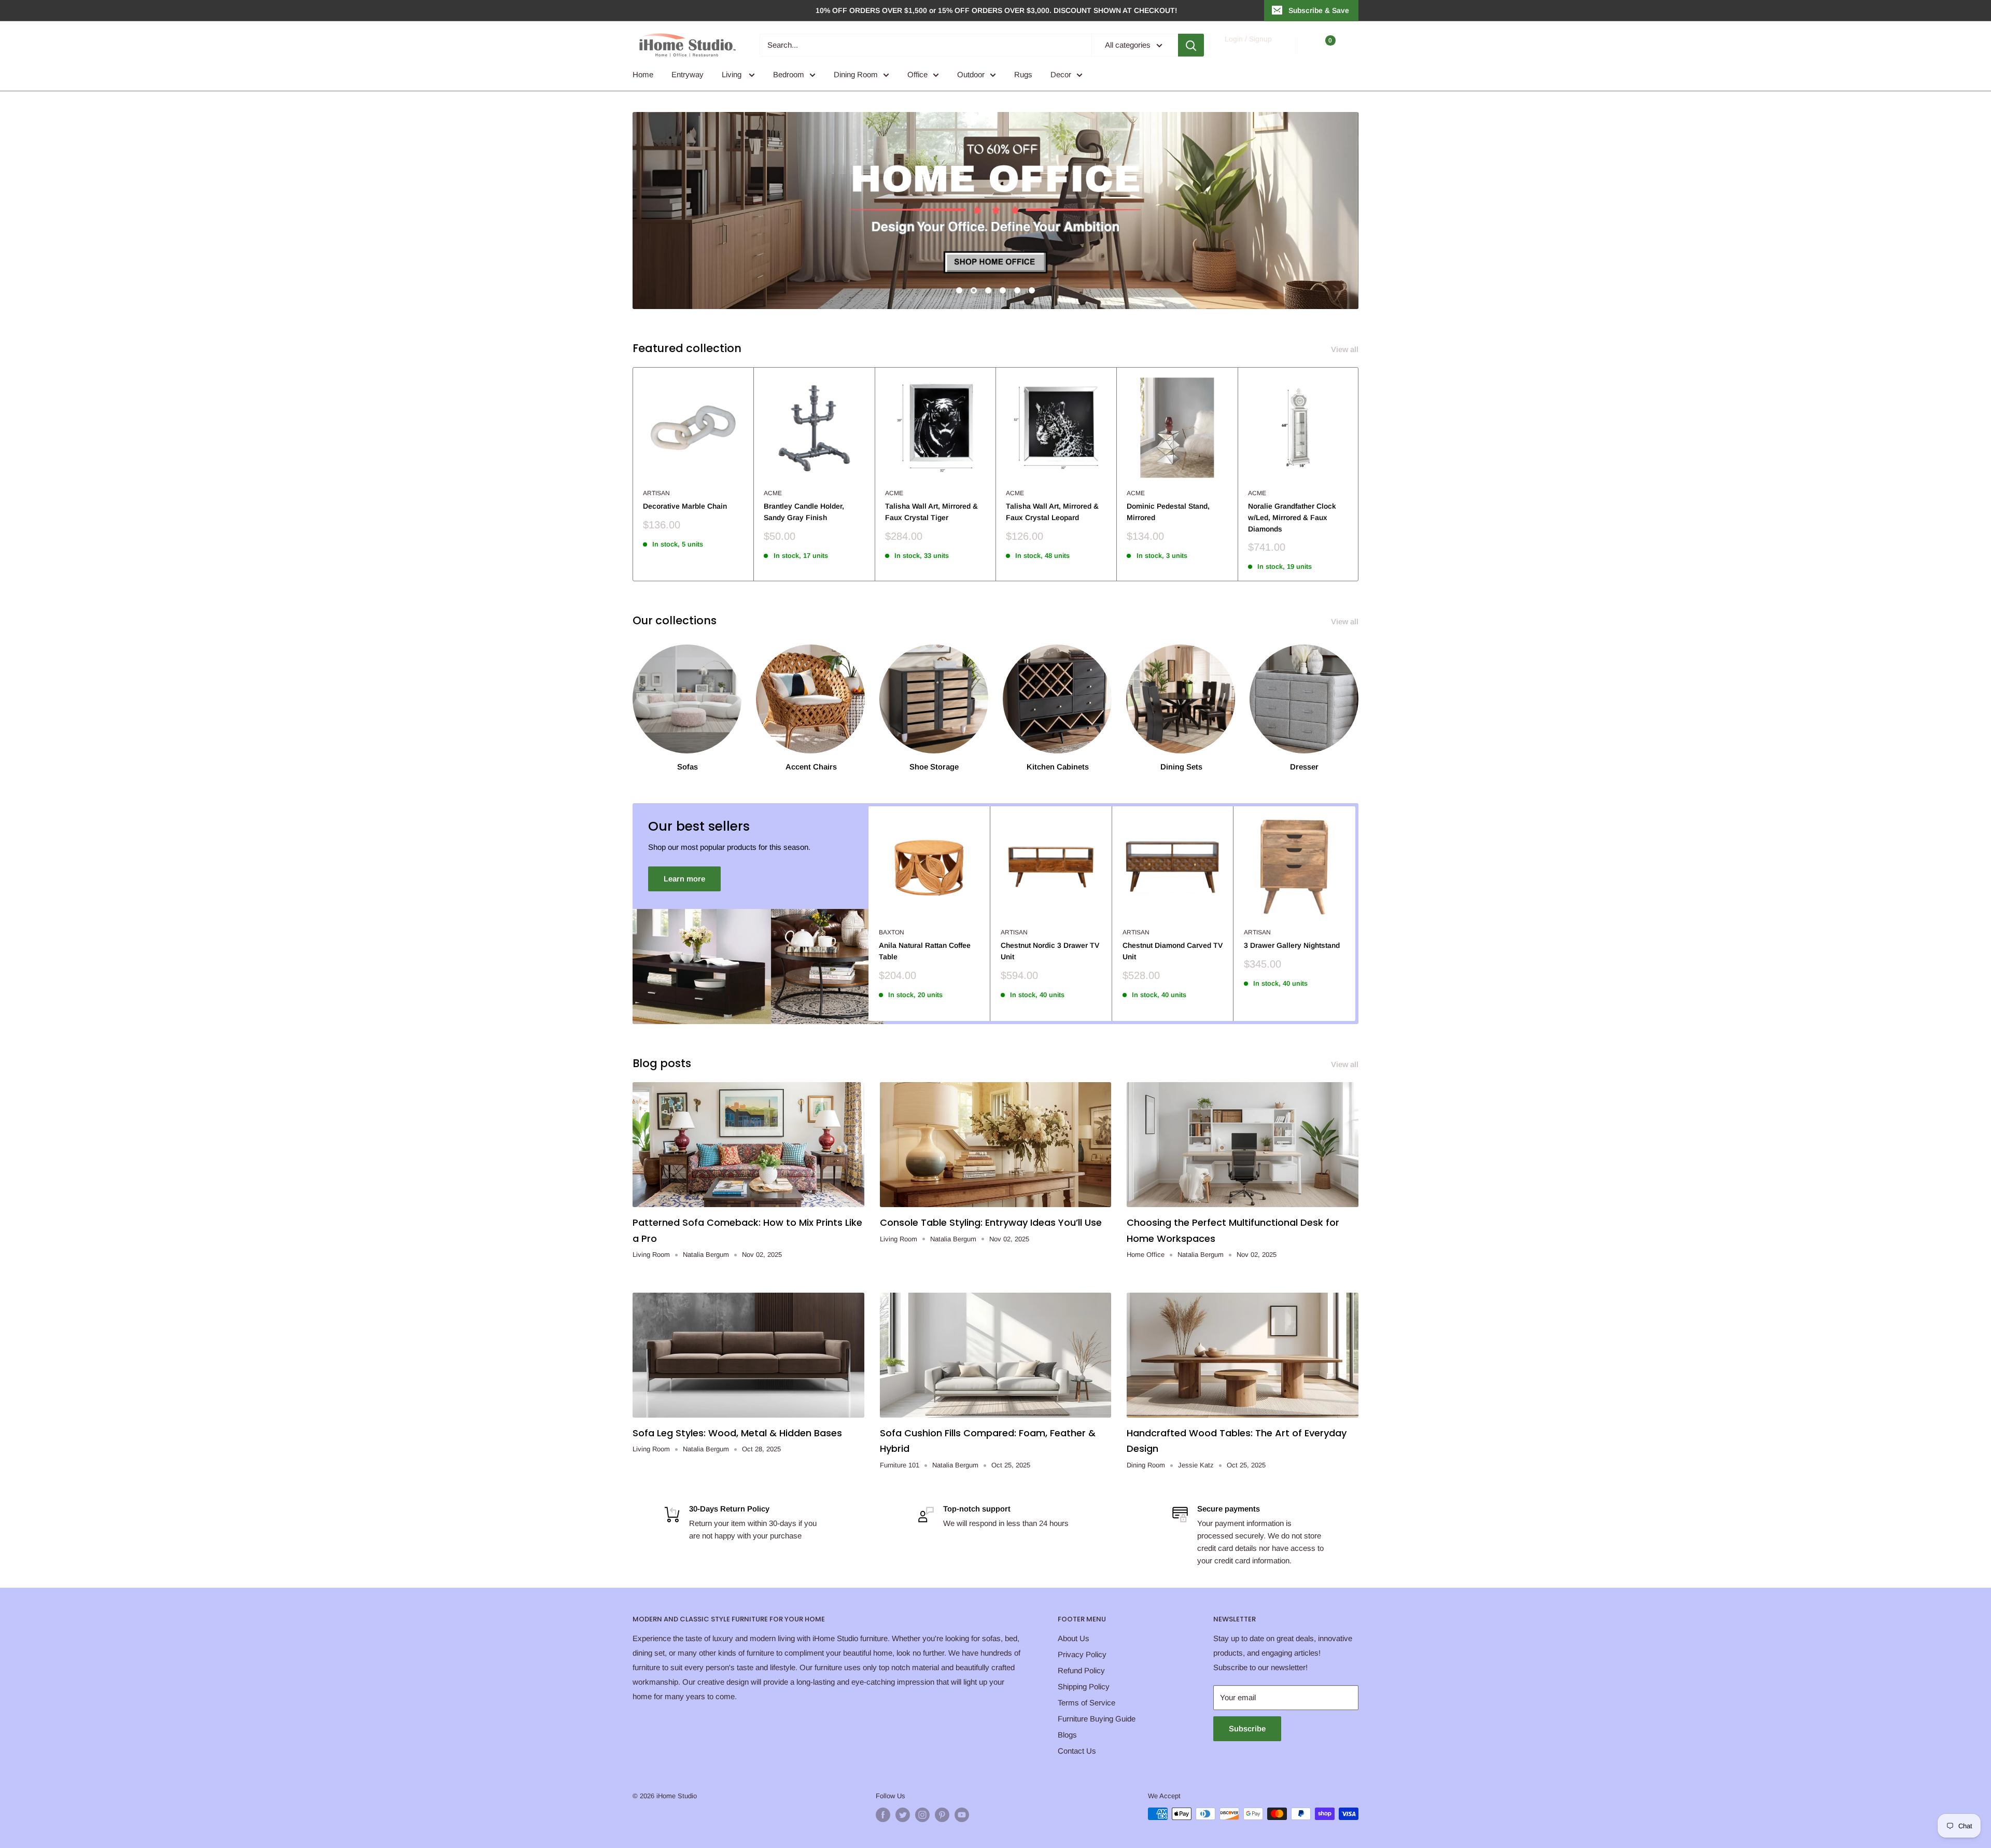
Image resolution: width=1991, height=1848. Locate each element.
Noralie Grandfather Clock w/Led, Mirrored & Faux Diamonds (1292, 517)
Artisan (656, 493)
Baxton (892, 932)
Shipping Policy (1084, 1686)
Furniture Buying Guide (1097, 1719)
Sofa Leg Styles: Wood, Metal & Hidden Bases (737, 1433)
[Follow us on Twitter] (903, 1815)
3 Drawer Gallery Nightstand (1292, 945)
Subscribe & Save (1319, 10)
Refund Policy (1081, 1670)
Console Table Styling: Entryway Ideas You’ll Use (991, 1222)
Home (643, 74)
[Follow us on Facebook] (883, 1815)
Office (917, 74)
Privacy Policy (1082, 1654)
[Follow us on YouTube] (962, 1815)
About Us (1074, 1638)
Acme (773, 493)
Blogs (1067, 1735)
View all (1346, 349)
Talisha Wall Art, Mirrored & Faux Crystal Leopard (1052, 512)
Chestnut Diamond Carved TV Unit (1173, 951)
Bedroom (789, 74)
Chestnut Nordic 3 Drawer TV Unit (1050, 951)
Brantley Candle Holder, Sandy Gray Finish (804, 512)
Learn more (684, 879)
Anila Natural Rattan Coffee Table (925, 951)
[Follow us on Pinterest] (942, 1815)
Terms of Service (1086, 1703)
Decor (1061, 74)
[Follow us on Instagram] (922, 1815)
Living (733, 74)
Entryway (688, 74)
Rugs (1023, 74)
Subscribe (1247, 1728)
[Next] (1359, 474)
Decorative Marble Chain (685, 506)
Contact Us (1077, 1751)
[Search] (1191, 45)
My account (1248, 50)
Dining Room (856, 74)
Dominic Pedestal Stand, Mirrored (1168, 512)
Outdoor (971, 74)
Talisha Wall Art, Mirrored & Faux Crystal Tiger (931, 512)
